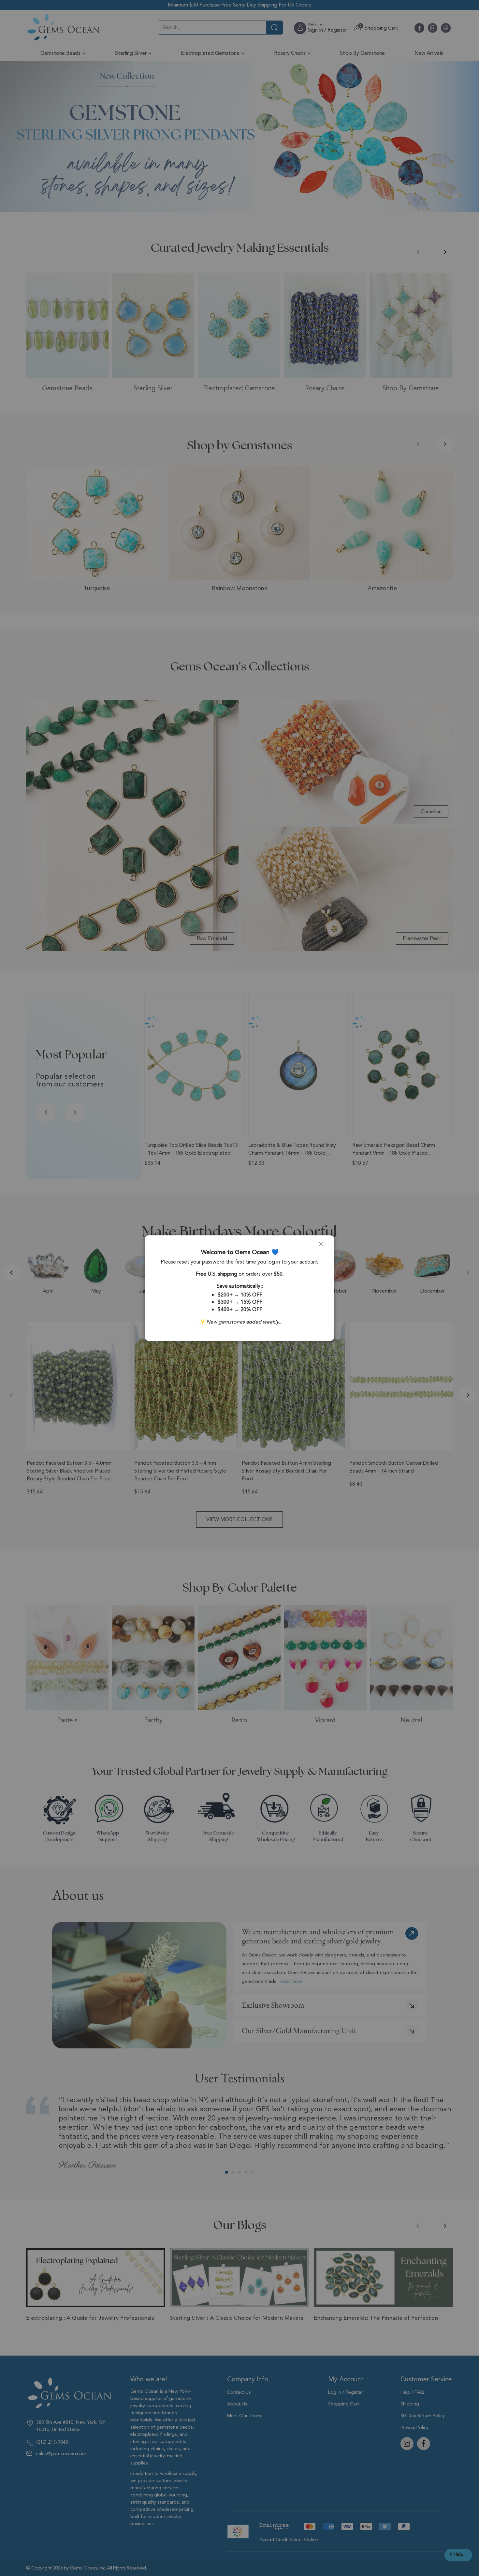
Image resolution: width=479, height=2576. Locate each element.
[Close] (324, 1247)
